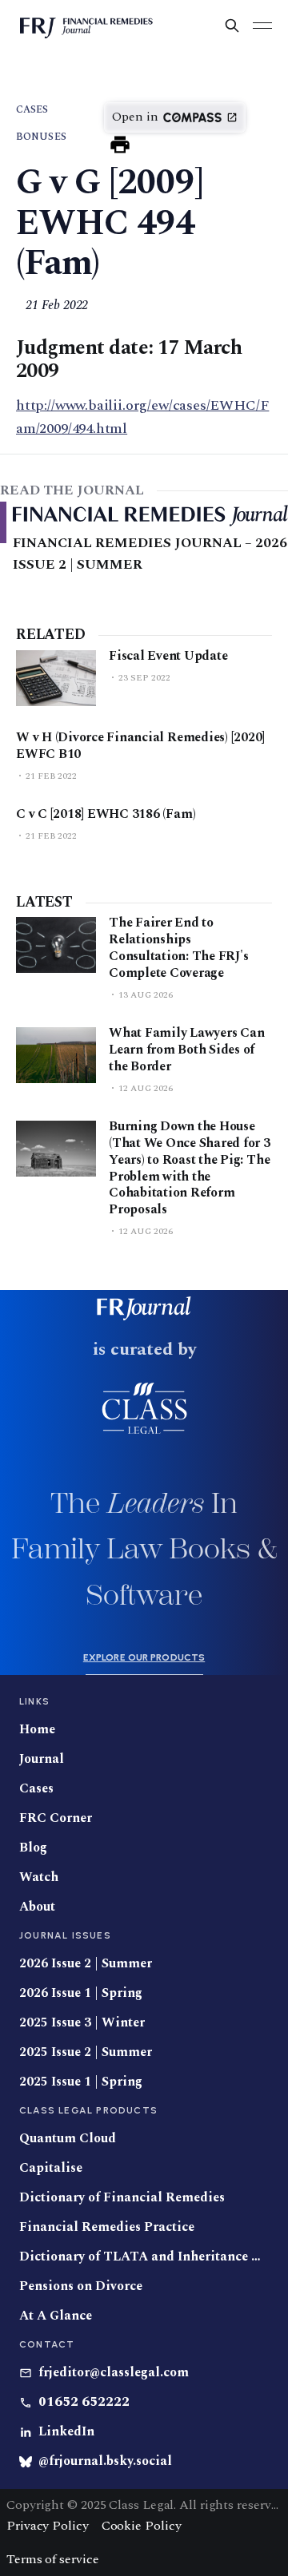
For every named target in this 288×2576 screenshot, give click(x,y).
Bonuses (41, 137)
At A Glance (56, 2316)
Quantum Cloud (68, 2139)
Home (37, 1730)
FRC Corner (56, 1818)
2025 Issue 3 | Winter (82, 2023)
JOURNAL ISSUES (65, 1935)
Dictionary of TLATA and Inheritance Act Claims (144, 2257)
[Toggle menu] (262, 26)
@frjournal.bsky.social (105, 2461)
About (37, 1907)
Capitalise (51, 2168)
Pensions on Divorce (81, 2286)
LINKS (34, 1701)
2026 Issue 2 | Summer (86, 1964)
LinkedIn (66, 2432)
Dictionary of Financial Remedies (122, 2198)
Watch (39, 1877)
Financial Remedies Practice (107, 2227)
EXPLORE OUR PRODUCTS (144, 1657)
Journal (42, 1759)
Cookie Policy (142, 2526)
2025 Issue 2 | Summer (86, 2052)
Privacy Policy (48, 2526)
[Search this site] (232, 26)
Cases (32, 110)
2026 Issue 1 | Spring (81, 1993)
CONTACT (47, 2344)
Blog (33, 1848)
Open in (135, 117)
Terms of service (52, 2559)
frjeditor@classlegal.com (114, 2373)
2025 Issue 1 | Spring (81, 2082)
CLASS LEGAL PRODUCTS (88, 2110)
